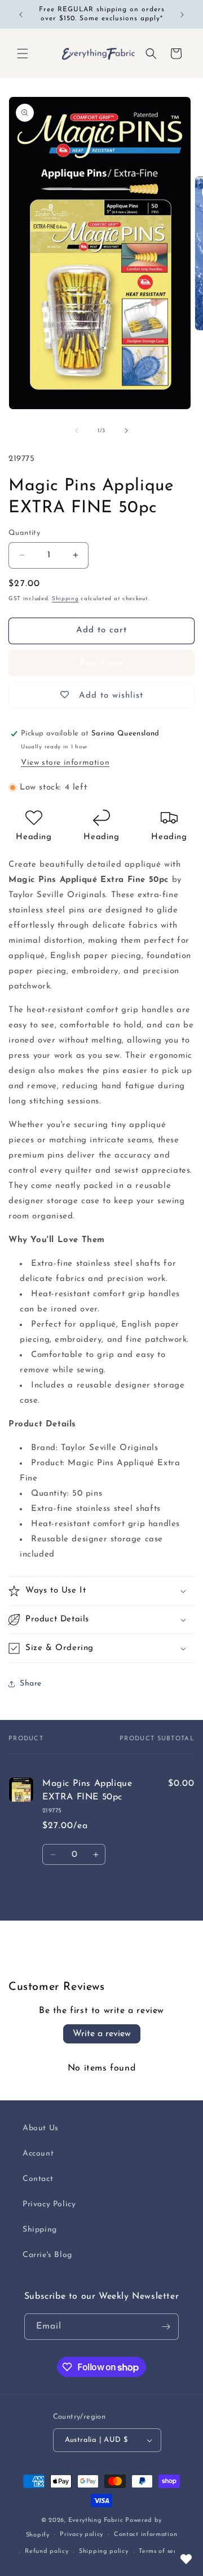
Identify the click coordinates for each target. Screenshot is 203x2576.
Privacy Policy (49, 2204)
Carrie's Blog (47, 2255)
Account (38, 2154)
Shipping (65, 599)
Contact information (145, 2535)
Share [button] (31, 1684)
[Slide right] (126, 431)
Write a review (102, 2034)
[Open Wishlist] (186, 2559)
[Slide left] (77, 431)
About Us (41, 2128)
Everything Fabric (96, 2520)
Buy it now (102, 663)
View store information (65, 763)
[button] (23, 54)
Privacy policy (81, 2535)
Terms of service (164, 2551)
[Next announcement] (182, 15)
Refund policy (47, 2551)
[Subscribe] (166, 2327)
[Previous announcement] (21, 15)
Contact (38, 2179)
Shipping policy (104, 2551)
